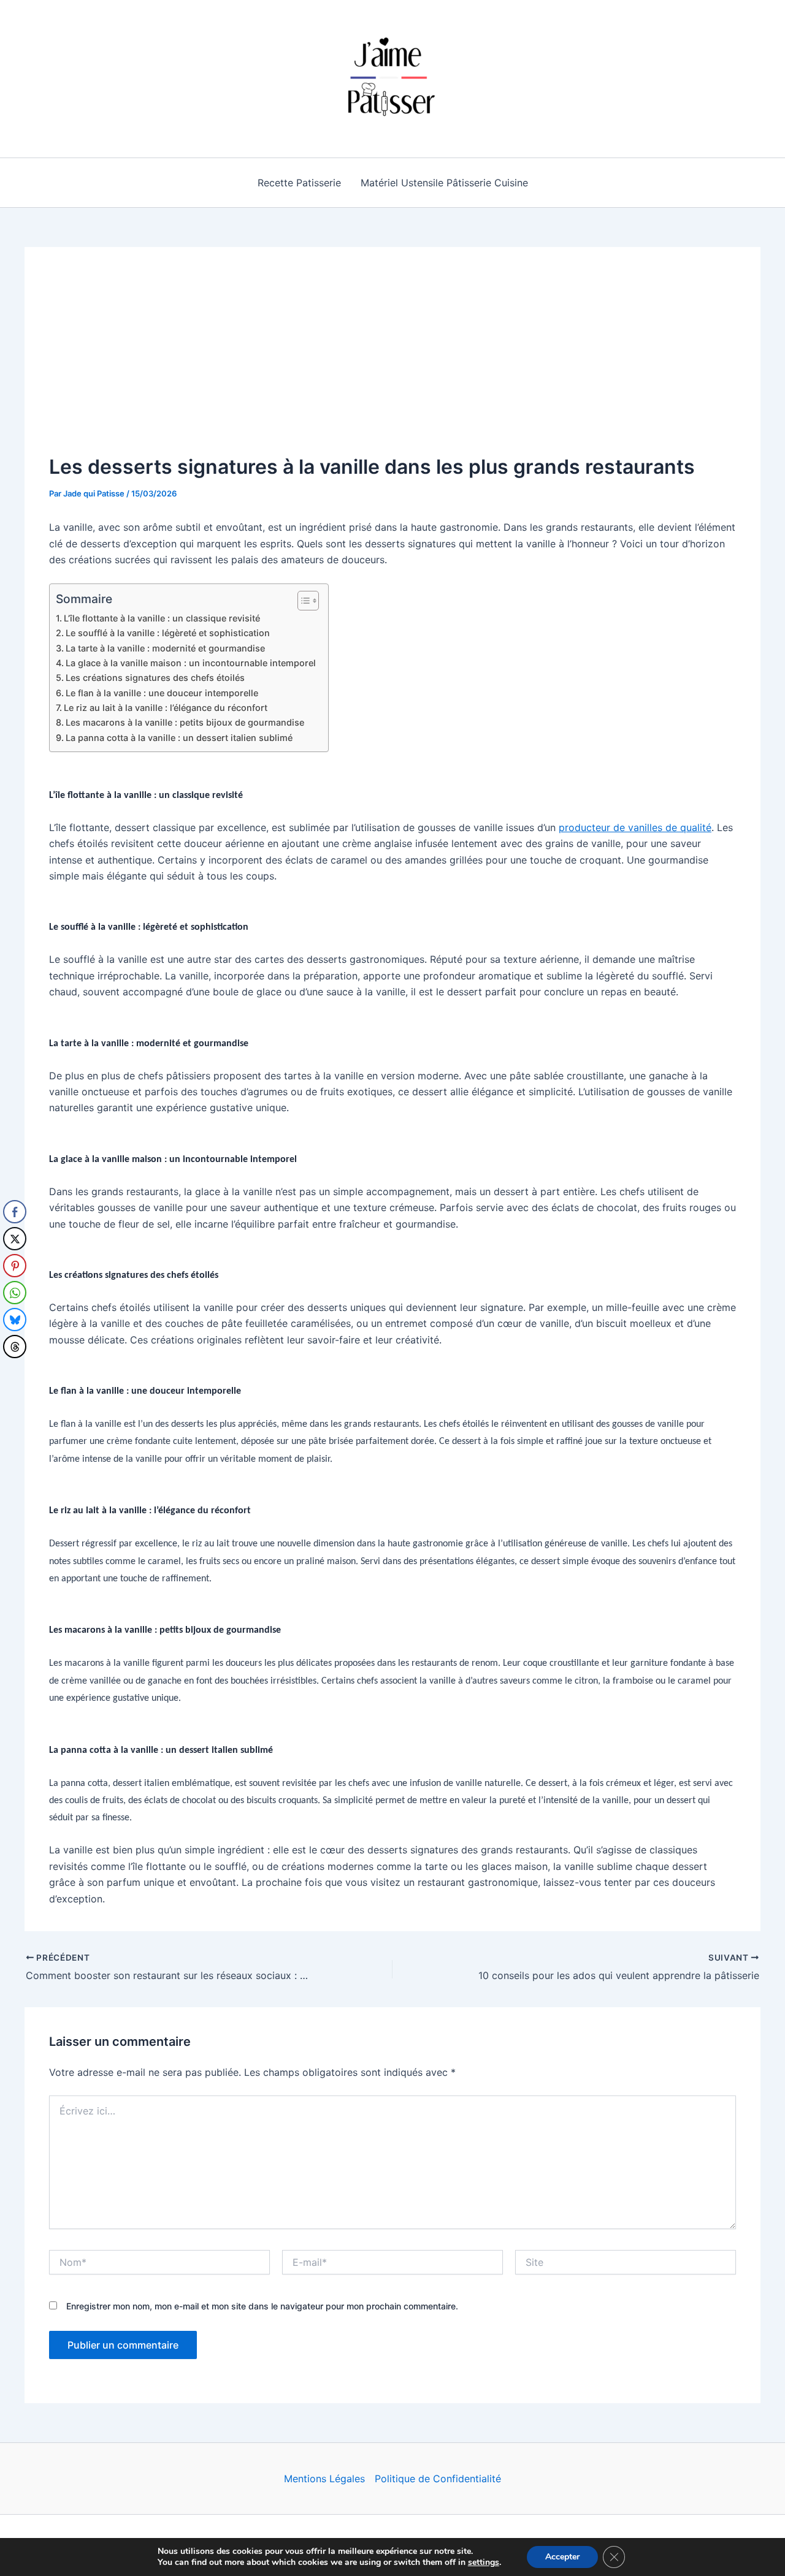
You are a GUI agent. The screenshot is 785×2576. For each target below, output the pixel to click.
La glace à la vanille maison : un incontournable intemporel (191, 663)
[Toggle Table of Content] (302, 601)
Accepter (562, 2557)
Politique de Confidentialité (438, 2479)
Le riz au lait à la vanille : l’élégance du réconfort (166, 708)
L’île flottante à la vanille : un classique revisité (162, 618)
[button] (14, 1371)
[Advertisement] (392, 363)
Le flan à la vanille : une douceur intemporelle (162, 693)
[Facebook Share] (15, 1212)
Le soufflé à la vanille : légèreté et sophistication (168, 633)
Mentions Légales (324, 2479)
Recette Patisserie (299, 183)
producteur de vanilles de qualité (635, 827)
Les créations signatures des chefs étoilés (155, 678)
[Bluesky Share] (15, 1320)
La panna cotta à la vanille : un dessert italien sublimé (179, 738)
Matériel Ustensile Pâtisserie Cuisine (444, 183)
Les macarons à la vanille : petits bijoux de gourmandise (185, 722)
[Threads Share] (15, 1347)
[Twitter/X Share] (15, 1239)
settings (484, 2563)
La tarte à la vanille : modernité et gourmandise (165, 648)
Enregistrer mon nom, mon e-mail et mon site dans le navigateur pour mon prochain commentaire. (262, 2306)
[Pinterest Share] (15, 1266)
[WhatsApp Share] (15, 1293)
